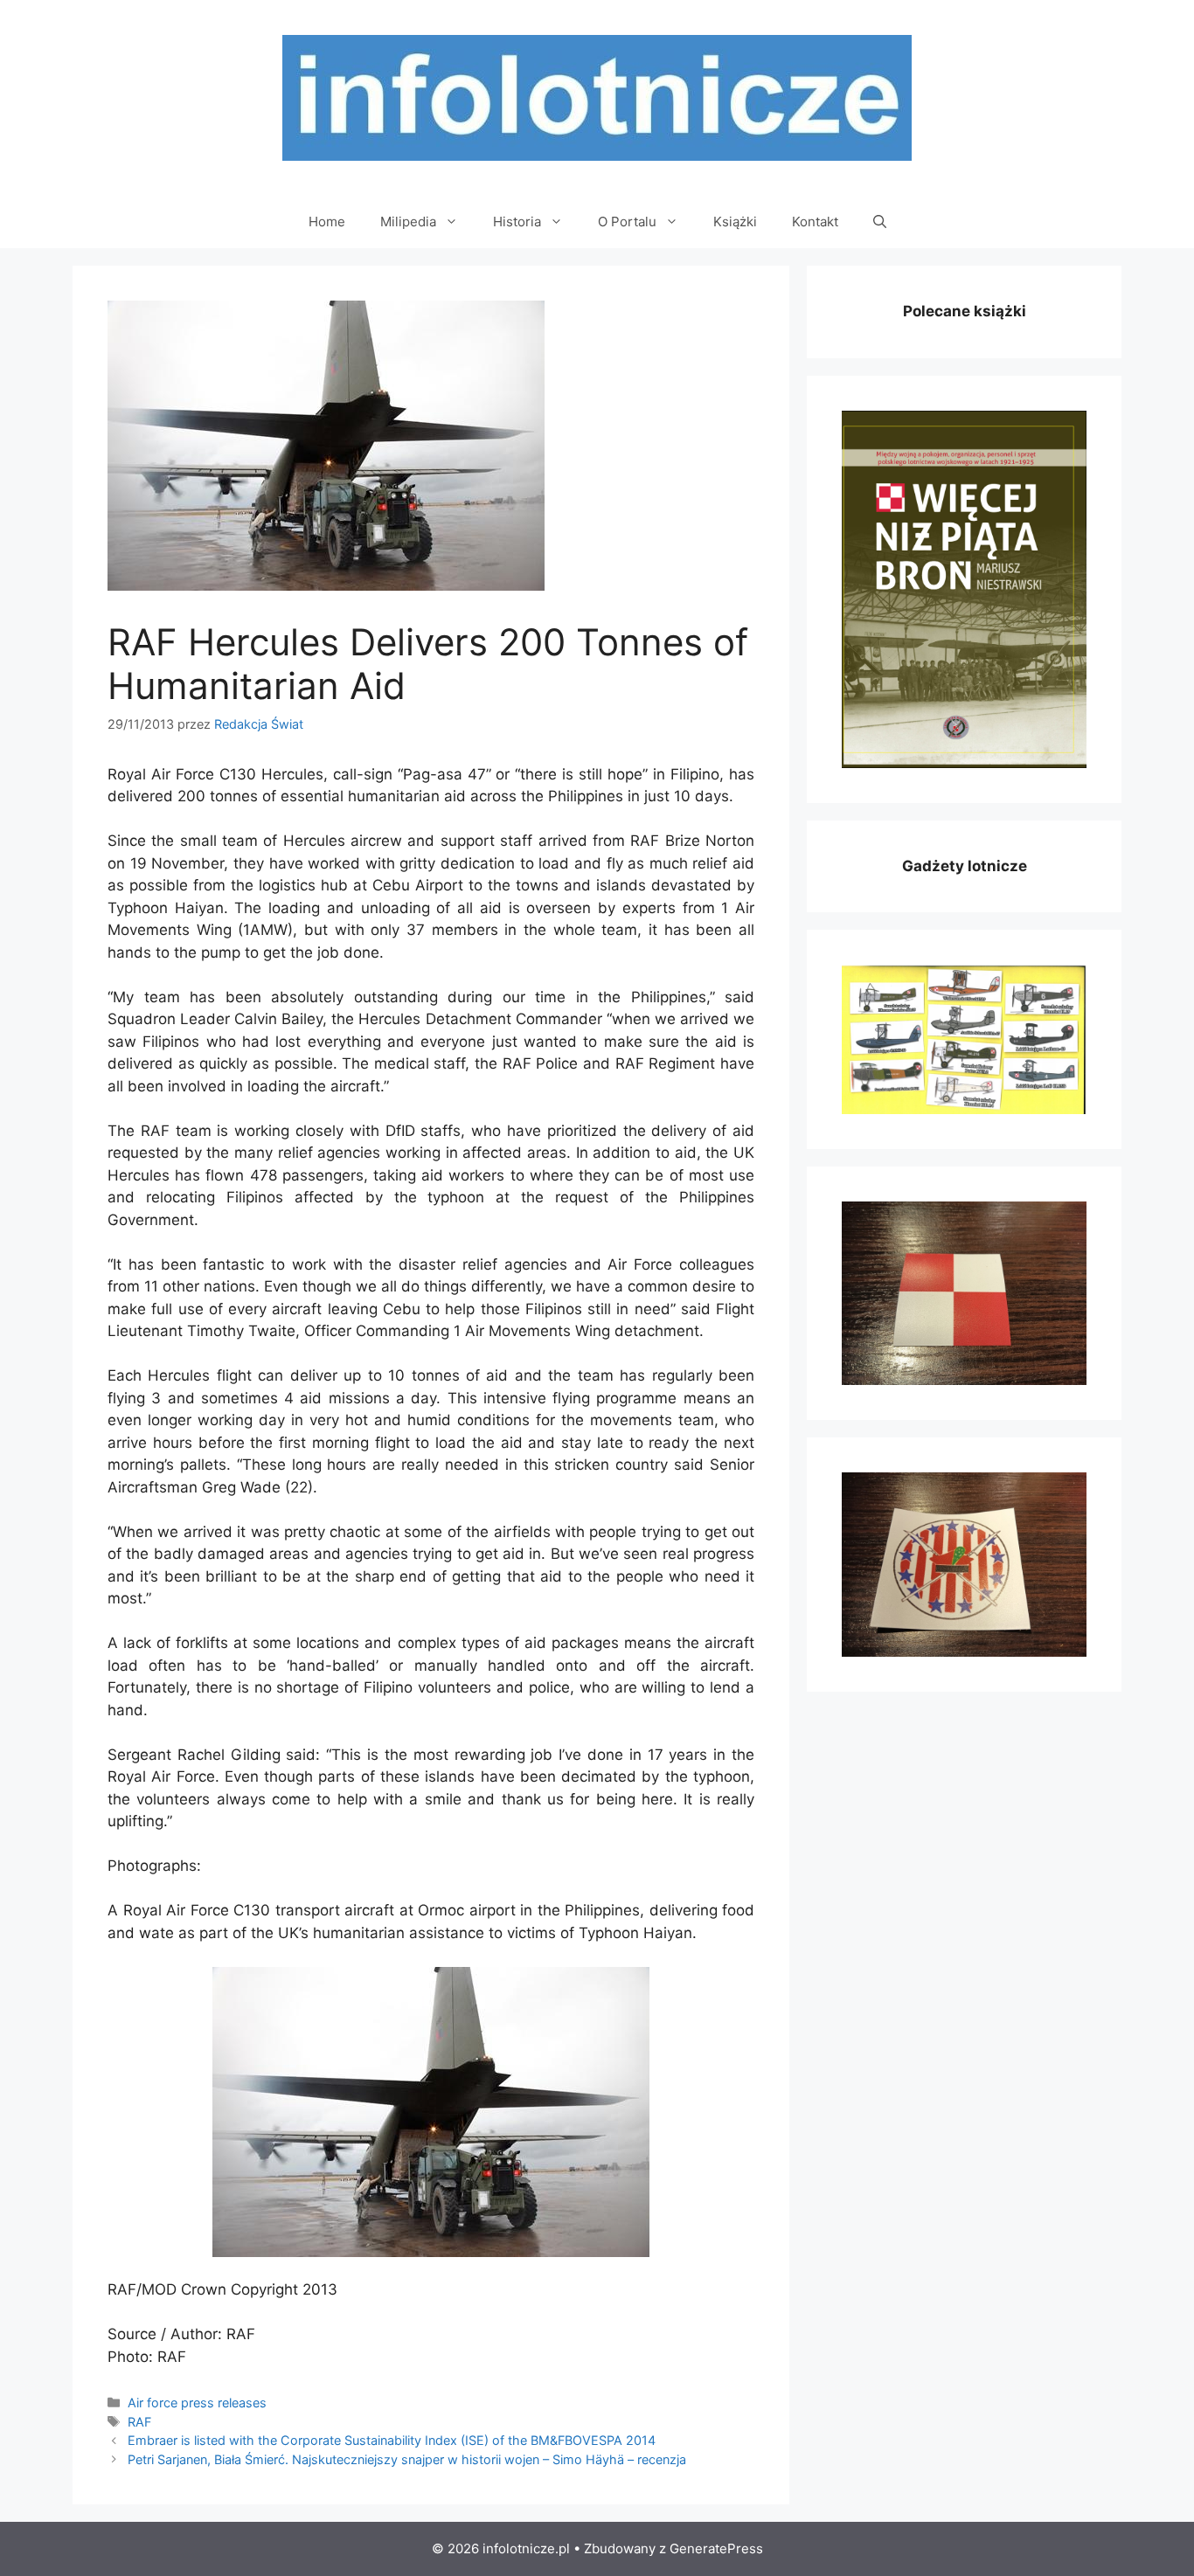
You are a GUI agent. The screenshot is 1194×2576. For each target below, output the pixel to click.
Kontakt (815, 222)
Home (327, 222)
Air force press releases (197, 2403)
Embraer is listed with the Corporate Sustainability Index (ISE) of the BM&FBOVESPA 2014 (392, 2440)
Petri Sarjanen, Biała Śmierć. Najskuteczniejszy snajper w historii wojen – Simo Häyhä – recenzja (407, 2459)
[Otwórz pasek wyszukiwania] (880, 222)
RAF (139, 2422)
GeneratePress (716, 2548)
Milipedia (408, 222)
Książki (735, 222)
